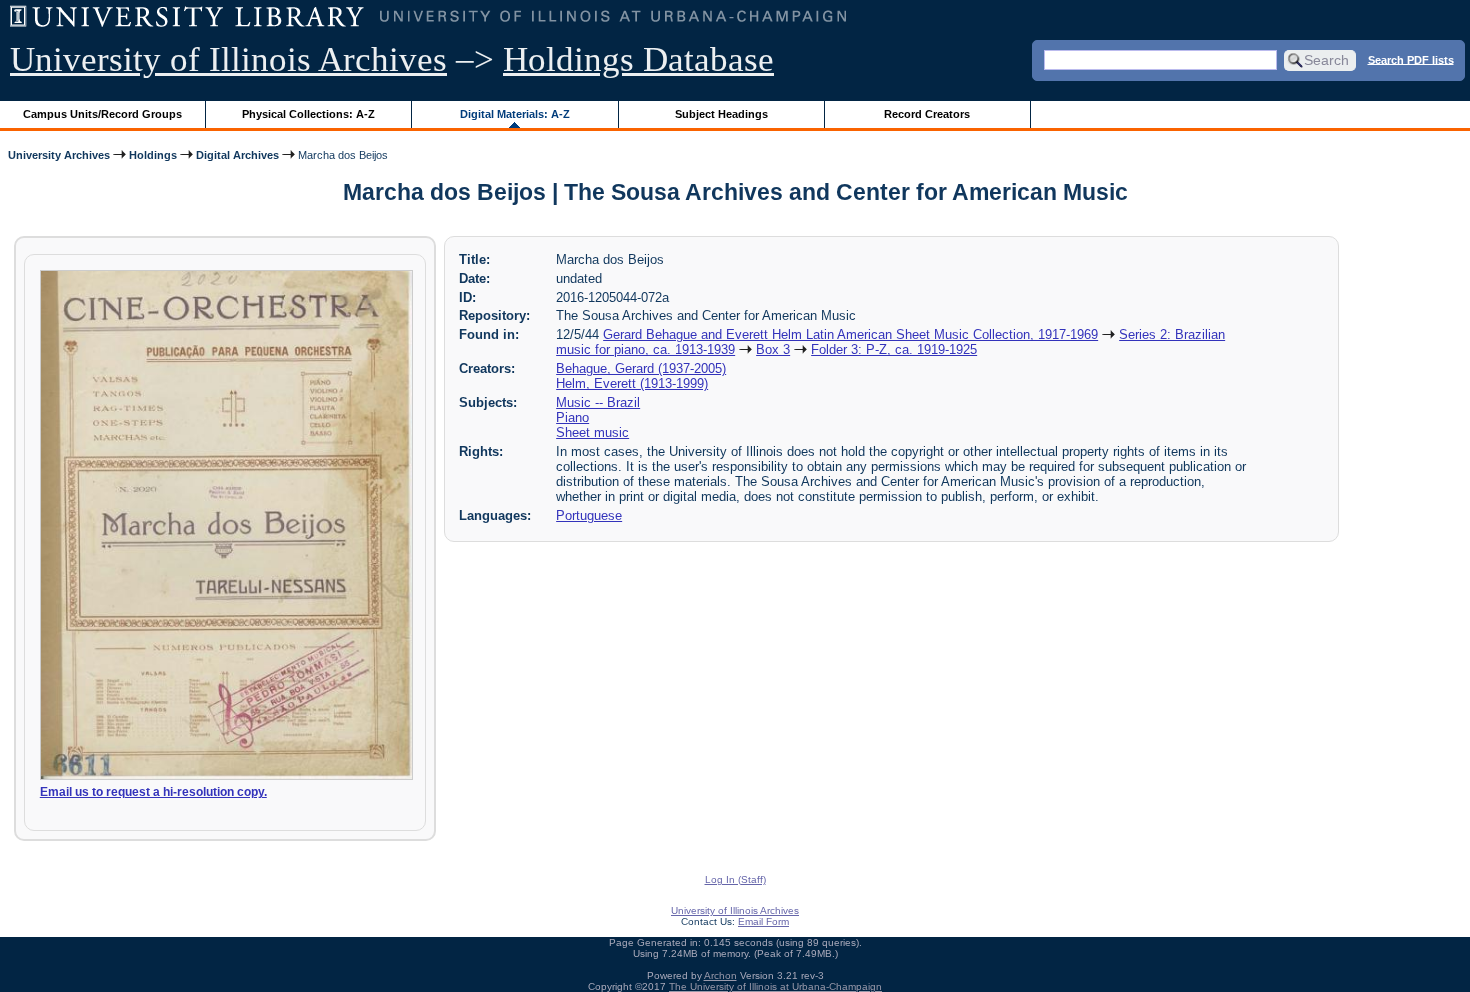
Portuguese (589, 515)
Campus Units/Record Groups (102, 114)
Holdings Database (638, 59)
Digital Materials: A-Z (515, 114)
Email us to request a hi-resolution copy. (153, 792)
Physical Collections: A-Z (308, 114)
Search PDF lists (1411, 59)
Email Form (763, 921)
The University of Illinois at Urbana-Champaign (775, 986)
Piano (572, 417)
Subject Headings (721, 114)
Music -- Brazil (598, 402)
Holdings (153, 155)
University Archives (59, 155)
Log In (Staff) (735, 879)
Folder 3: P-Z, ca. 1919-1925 (894, 349)
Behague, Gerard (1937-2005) (641, 368)
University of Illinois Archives (228, 59)
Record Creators (927, 114)
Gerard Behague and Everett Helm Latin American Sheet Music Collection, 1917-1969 (850, 334)
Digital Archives (237, 155)
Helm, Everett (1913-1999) (632, 383)
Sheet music (592, 432)
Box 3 (773, 349)
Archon (720, 975)
